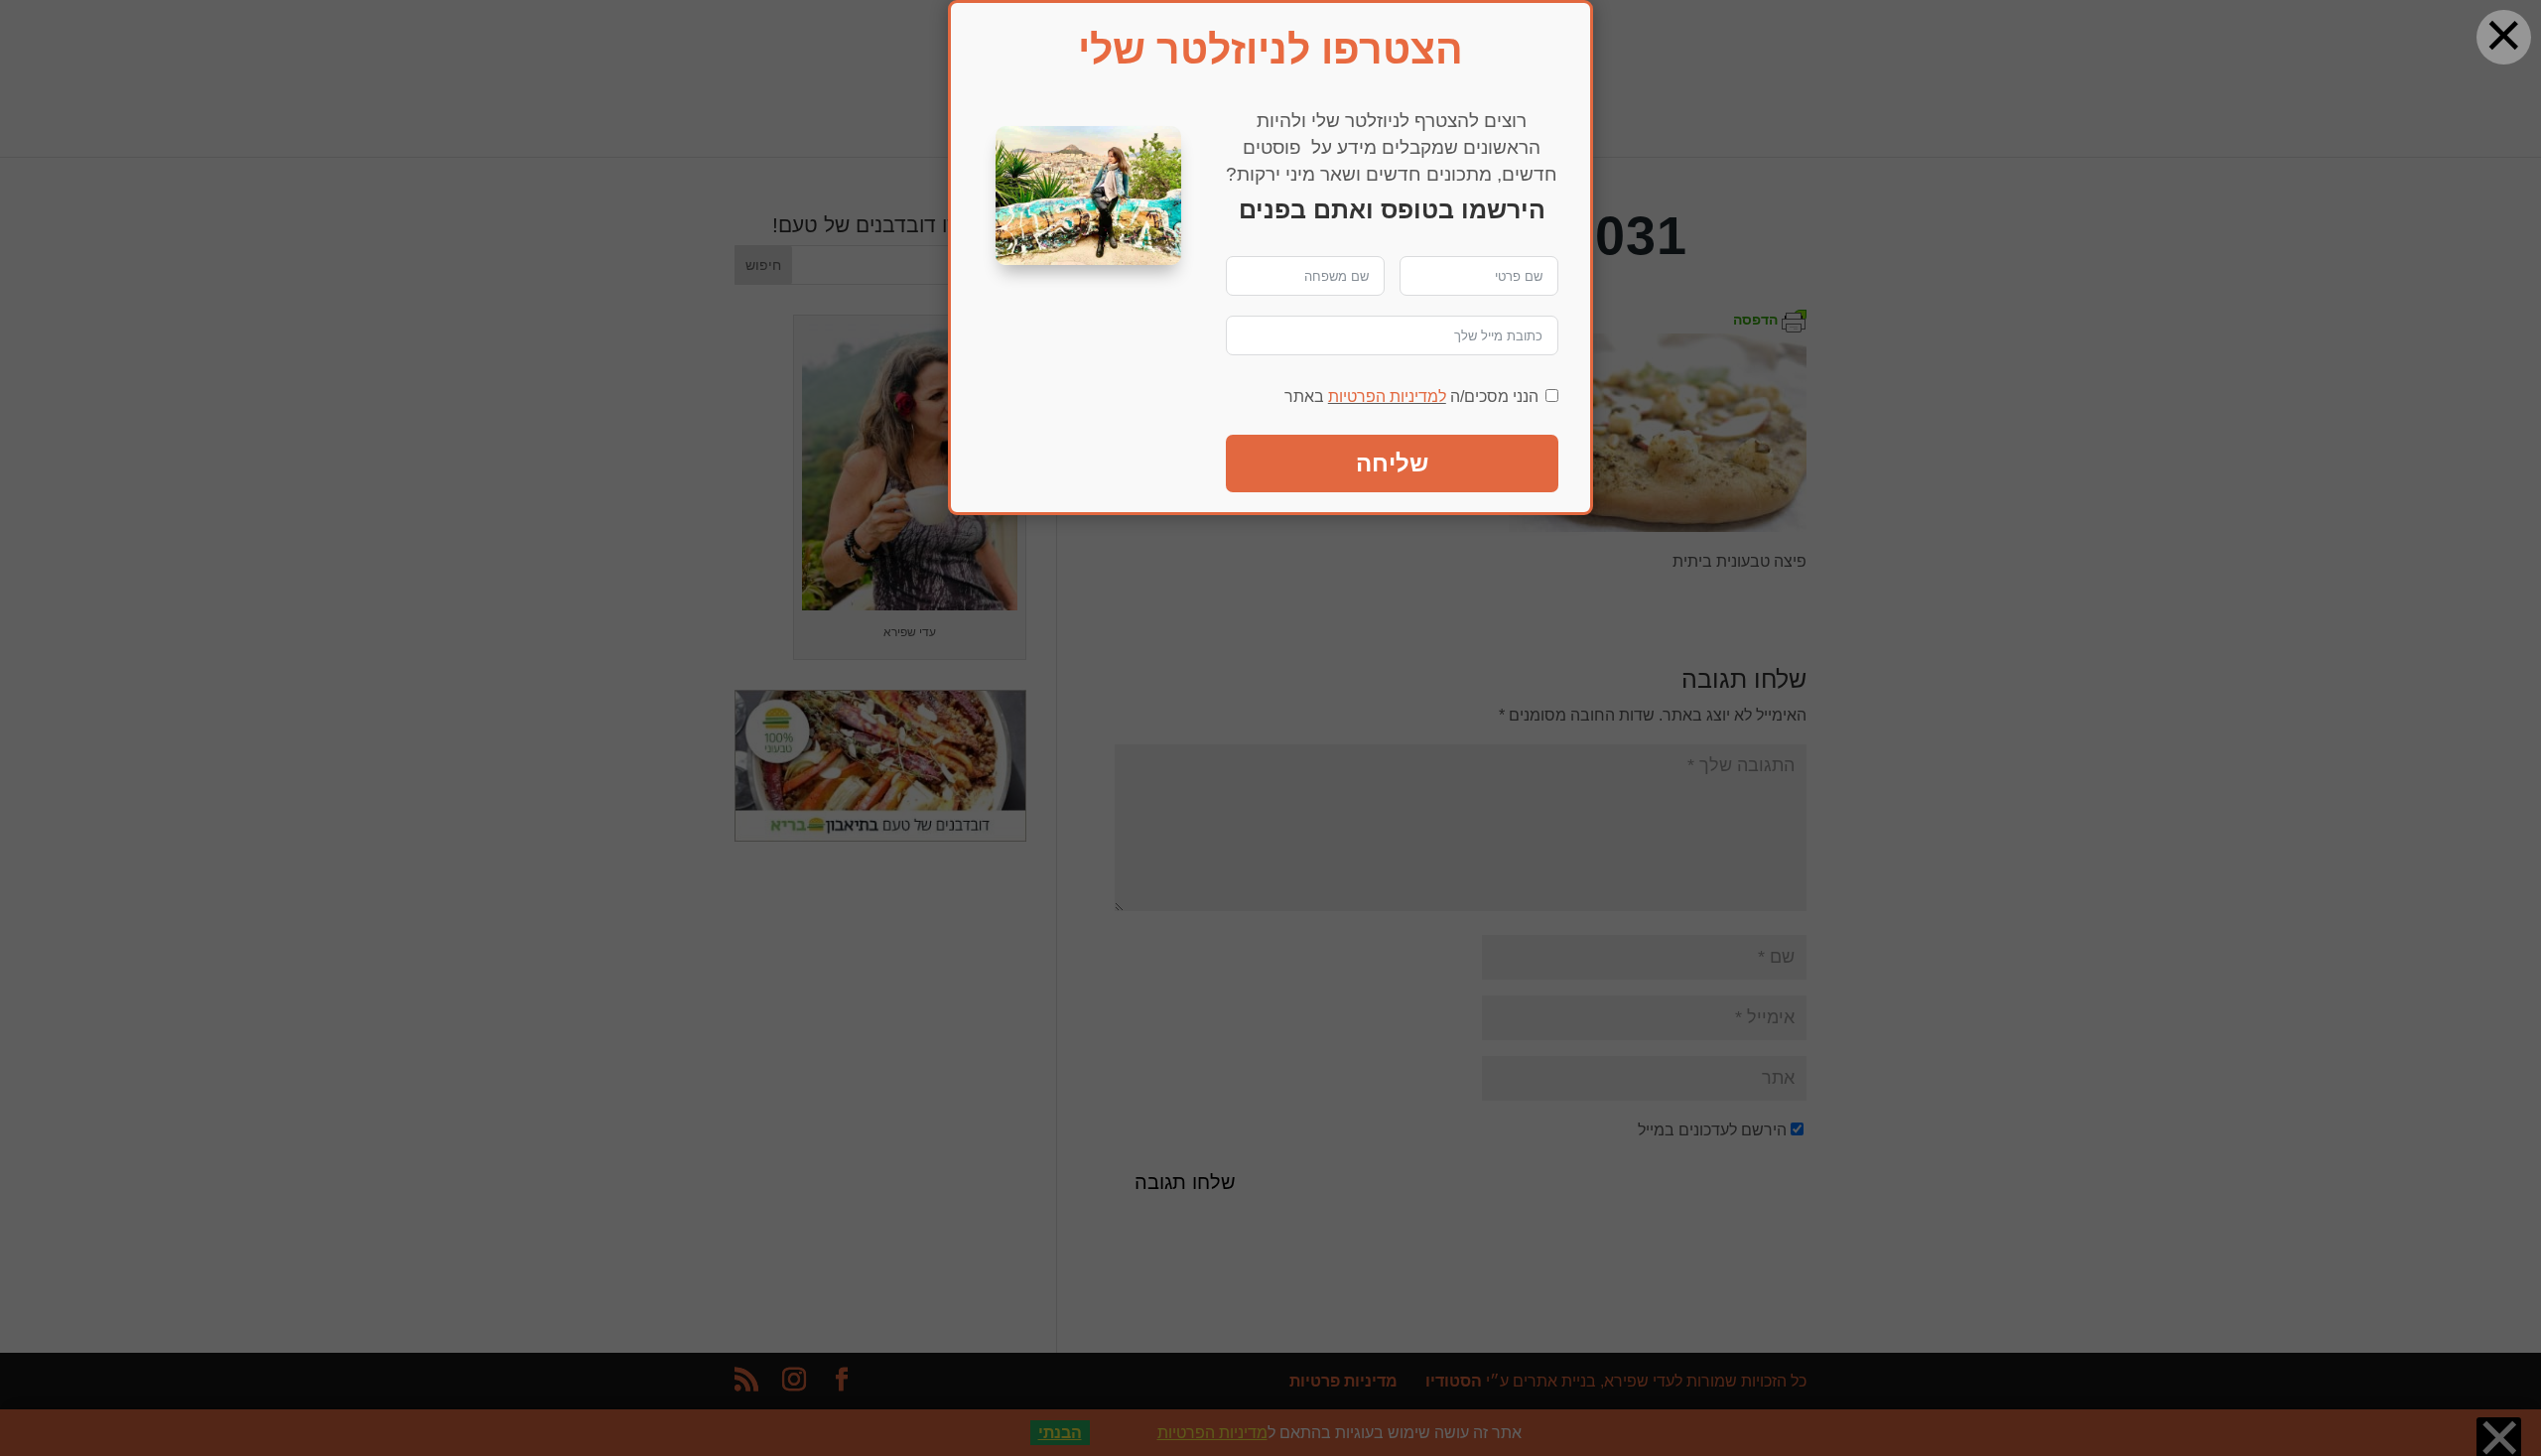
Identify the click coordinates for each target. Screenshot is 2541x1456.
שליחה (1392, 463)
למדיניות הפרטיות (1387, 397)
